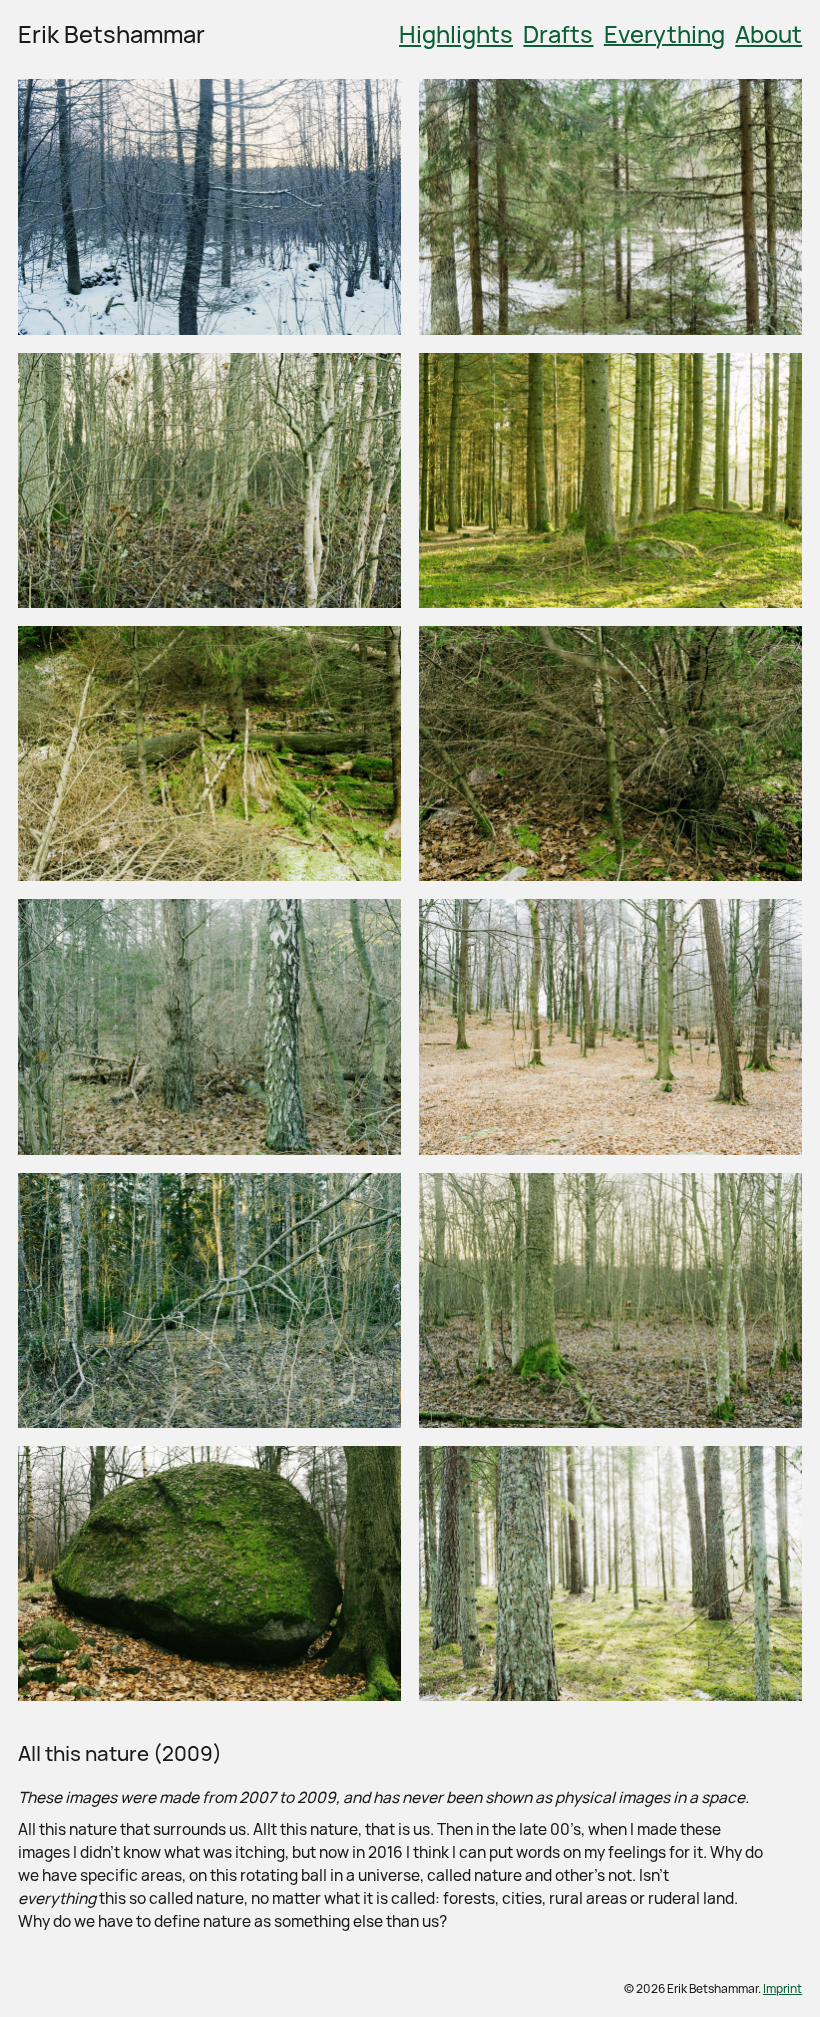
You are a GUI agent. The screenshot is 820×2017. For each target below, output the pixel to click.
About (768, 34)
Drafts (558, 34)
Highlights (456, 34)
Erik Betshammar (111, 34)
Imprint (782, 1988)
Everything (664, 34)
